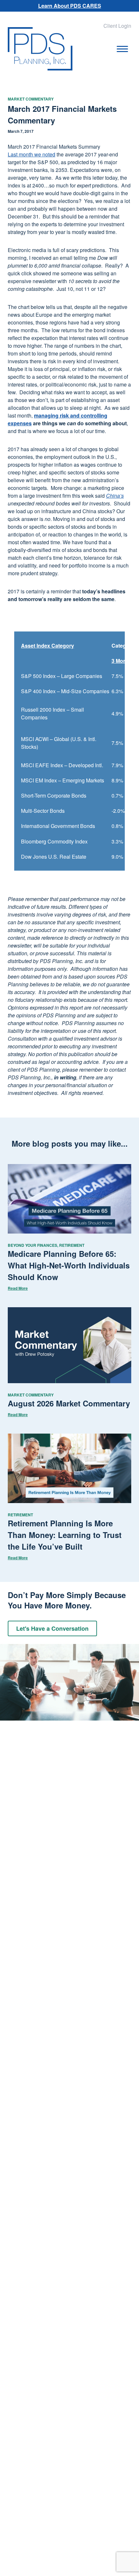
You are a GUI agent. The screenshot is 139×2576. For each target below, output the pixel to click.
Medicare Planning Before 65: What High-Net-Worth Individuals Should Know (69, 1265)
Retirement (72, 1245)
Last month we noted (32, 154)
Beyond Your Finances (32, 1245)
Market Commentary (31, 99)
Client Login (117, 26)
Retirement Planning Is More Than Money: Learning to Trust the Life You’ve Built (65, 1535)
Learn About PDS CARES (70, 6)
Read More (18, 1288)
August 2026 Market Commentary (69, 1403)
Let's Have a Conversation (52, 1628)
